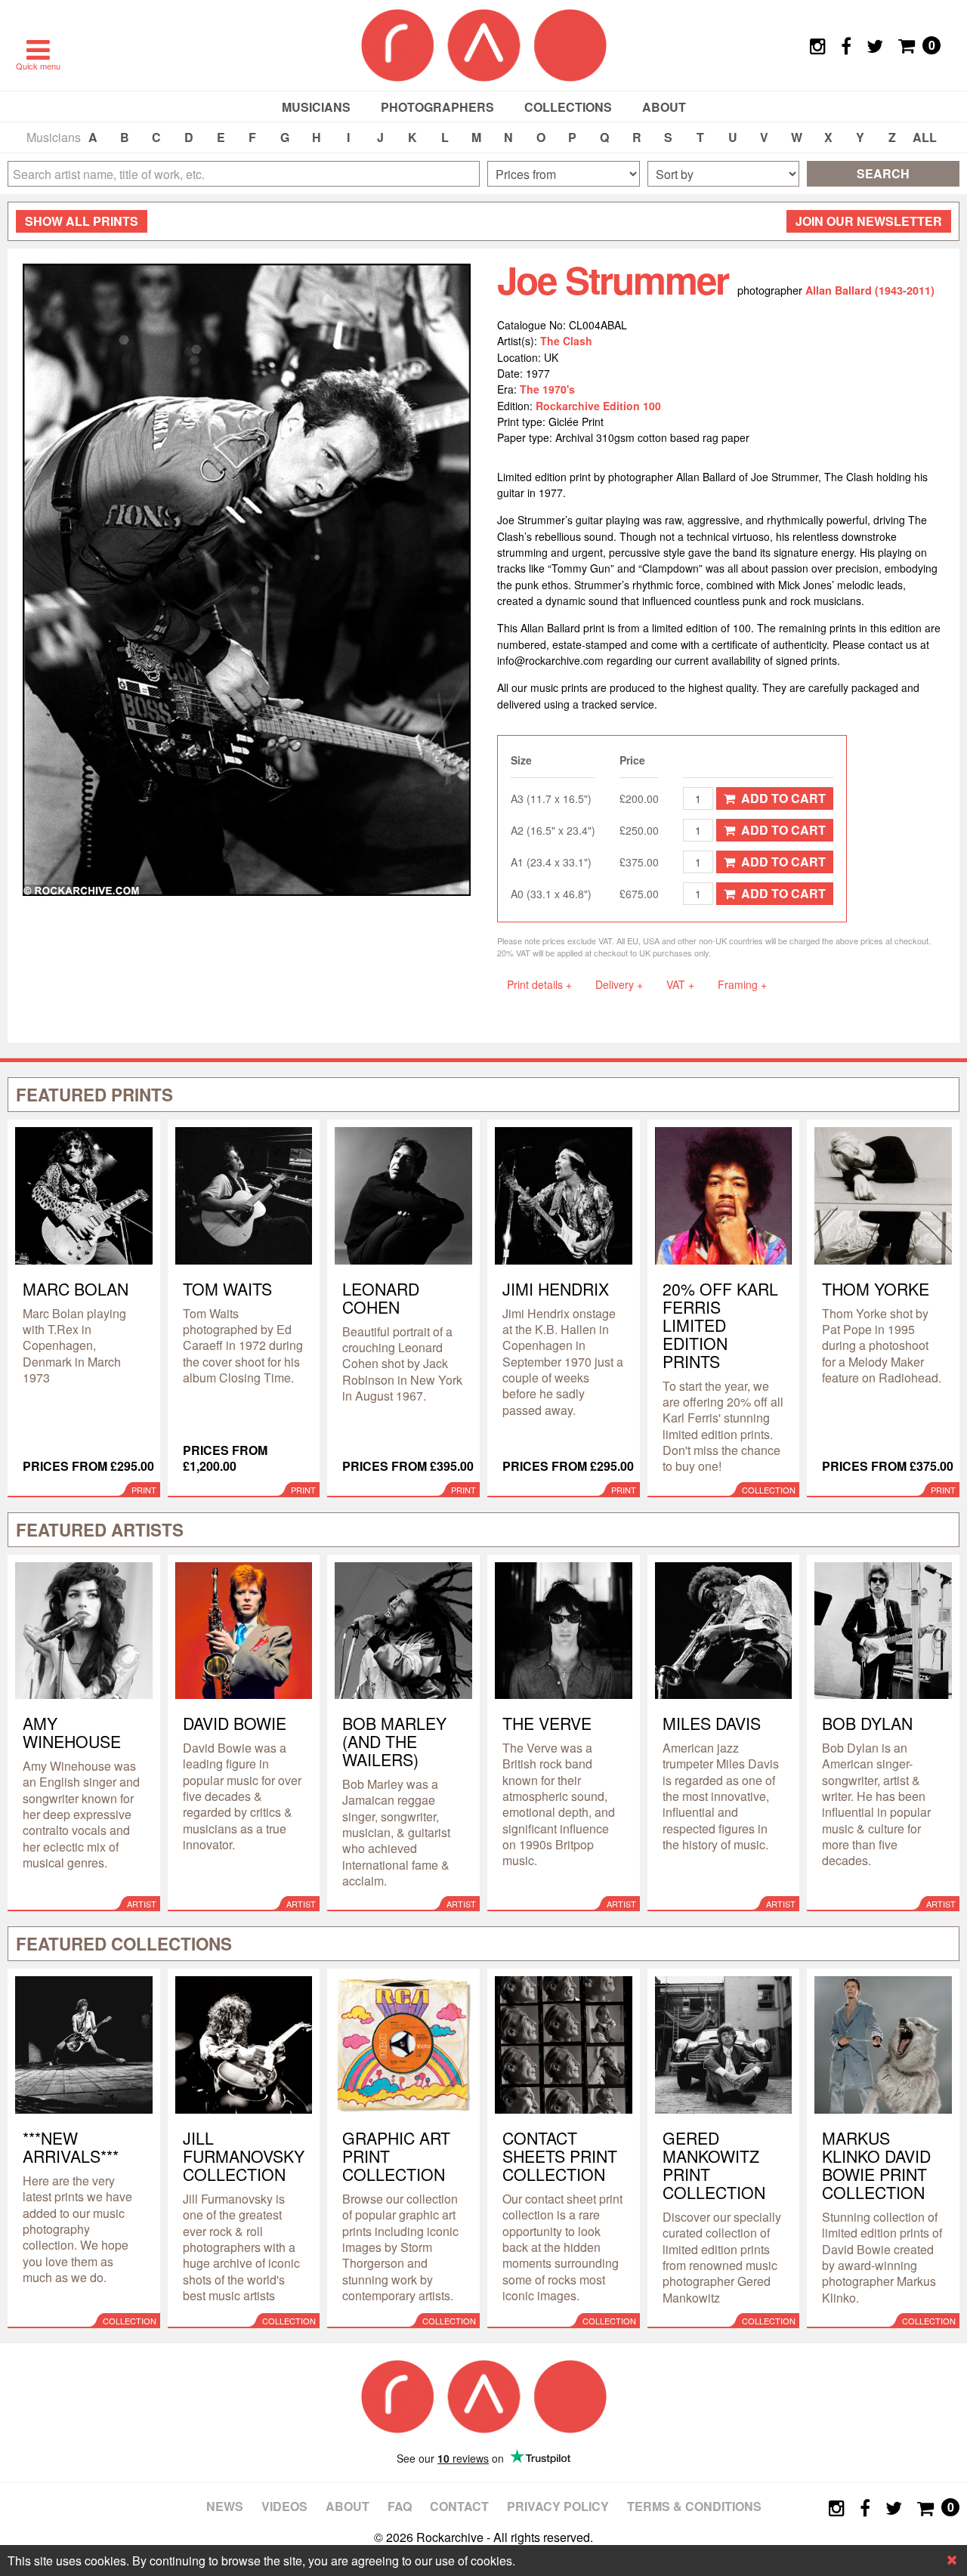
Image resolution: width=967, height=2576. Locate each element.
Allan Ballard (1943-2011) (870, 290)
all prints (82, 221)
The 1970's (547, 389)
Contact (459, 2506)
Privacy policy (558, 2506)
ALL (925, 137)
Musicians (316, 107)
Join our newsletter (869, 221)
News (225, 2506)
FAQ (400, 2506)
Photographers (437, 107)
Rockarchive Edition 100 (598, 406)
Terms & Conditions (694, 2506)
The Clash (566, 341)
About (664, 107)
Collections (568, 107)
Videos (284, 2506)
